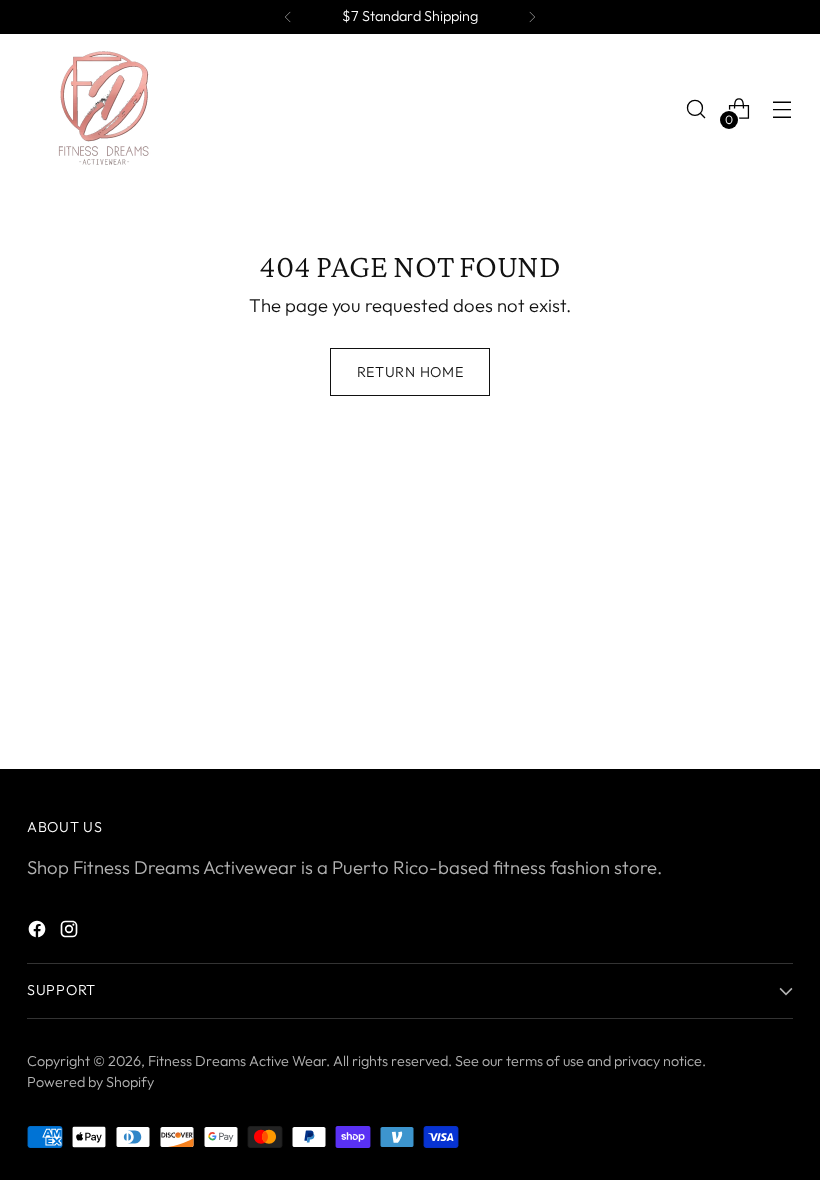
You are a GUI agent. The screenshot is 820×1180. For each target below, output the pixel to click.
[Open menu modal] (782, 109)
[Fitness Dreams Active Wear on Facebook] (39, 933)
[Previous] (288, 17)
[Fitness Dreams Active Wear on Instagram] (71, 933)
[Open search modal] (696, 109)
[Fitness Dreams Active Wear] (102, 109)
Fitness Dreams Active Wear (237, 1061)
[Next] (532, 17)
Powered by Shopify (90, 1082)
